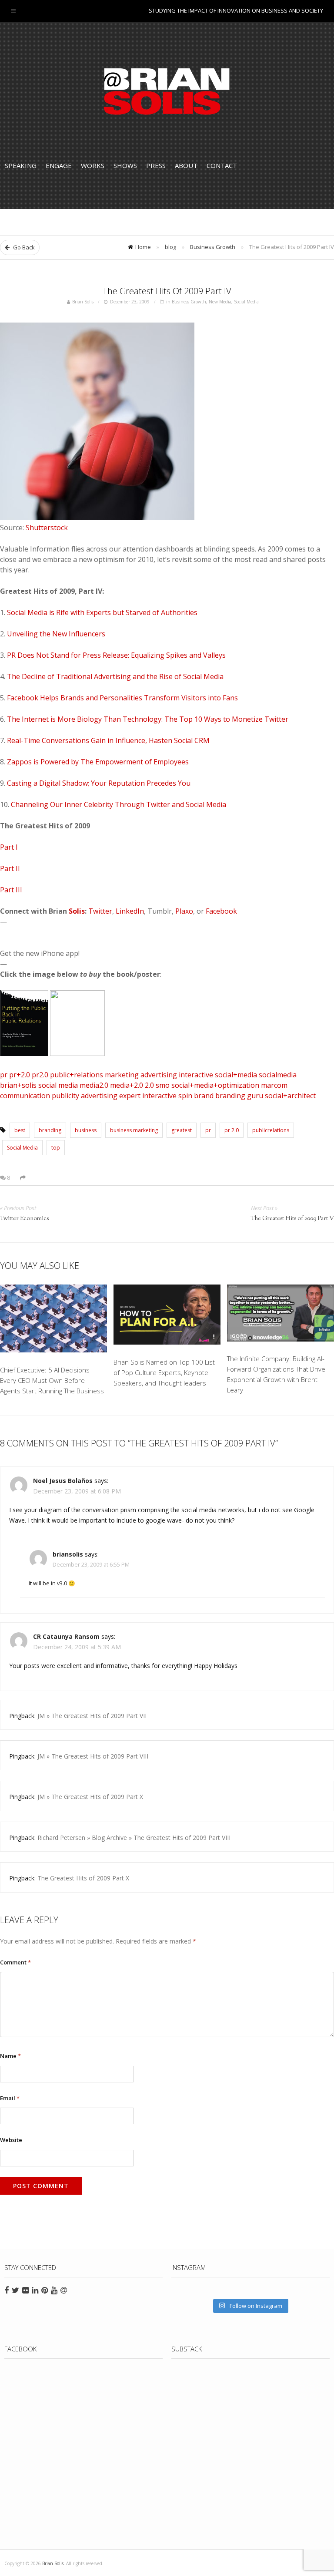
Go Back (23, 247)
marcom (274, 1085)
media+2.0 (127, 1085)
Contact (222, 165)
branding (230, 1096)
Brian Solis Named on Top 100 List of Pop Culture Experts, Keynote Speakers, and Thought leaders (164, 1372)
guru (255, 1096)
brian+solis (18, 1085)
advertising (159, 1075)
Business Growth (213, 247)
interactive (196, 1075)
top (56, 1148)
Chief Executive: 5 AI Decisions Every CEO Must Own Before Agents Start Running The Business (52, 1380)
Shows (125, 165)
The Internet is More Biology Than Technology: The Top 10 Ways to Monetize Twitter (148, 719)
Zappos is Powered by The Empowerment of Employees (98, 762)
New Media (220, 302)
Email (10, 2098)
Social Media (246, 302)
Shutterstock (47, 528)
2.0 (149, 1085)
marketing (122, 1075)
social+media (236, 1075)
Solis (77, 911)
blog (170, 247)
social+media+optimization (215, 1085)
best (20, 1130)
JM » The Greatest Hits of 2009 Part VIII (93, 1756)
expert (130, 1096)
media (68, 1085)
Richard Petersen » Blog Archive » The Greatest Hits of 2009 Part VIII (134, 1838)
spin (185, 1096)
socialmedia (278, 1075)
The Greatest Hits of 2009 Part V (292, 1219)
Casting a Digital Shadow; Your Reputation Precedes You (99, 783)
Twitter (100, 911)
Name (10, 2056)
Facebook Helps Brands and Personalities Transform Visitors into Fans (122, 698)
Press (156, 165)
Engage (59, 165)
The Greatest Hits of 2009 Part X (83, 1878)
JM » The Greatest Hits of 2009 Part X (90, 1797)
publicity (65, 1096)
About (186, 165)
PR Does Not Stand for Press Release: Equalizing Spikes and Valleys (116, 655)
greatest (182, 1130)
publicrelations (271, 1130)
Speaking (21, 165)
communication (25, 1096)
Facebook (221, 911)
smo (163, 1085)
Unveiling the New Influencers (56, 634)
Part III (11, 890)
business (86, 1130)
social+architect (290, 1096)
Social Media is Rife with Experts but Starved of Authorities (102, 612)
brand (204, 1096)
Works (93, 165)
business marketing (134, 1130)
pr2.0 (40, 1075)
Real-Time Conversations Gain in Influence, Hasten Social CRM (108, 740)
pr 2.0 (232, 1130)
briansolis (68, 1554)
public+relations (77, 1075)
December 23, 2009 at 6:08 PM (77, 1491)
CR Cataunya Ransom (67, 1636)
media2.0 (94, 1085)
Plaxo (184, 911)
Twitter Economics (24, 1219)
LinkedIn (130, 911)
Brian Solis (167, 91)
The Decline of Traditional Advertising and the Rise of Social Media (115, 676)
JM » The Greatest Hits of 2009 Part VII (92, 1716)
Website (11, 2140)
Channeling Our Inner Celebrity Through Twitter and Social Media (119, 804)
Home (143, 247)
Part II (10, 868)
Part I (9, 847)
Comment (15, 1962)
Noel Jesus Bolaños (63, 1481)
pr (4, 1075)
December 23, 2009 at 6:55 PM (91, 1565)
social (47, 1085)
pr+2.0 (20, 1075)
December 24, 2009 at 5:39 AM (77, 1647)
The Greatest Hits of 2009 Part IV (167, 291)
